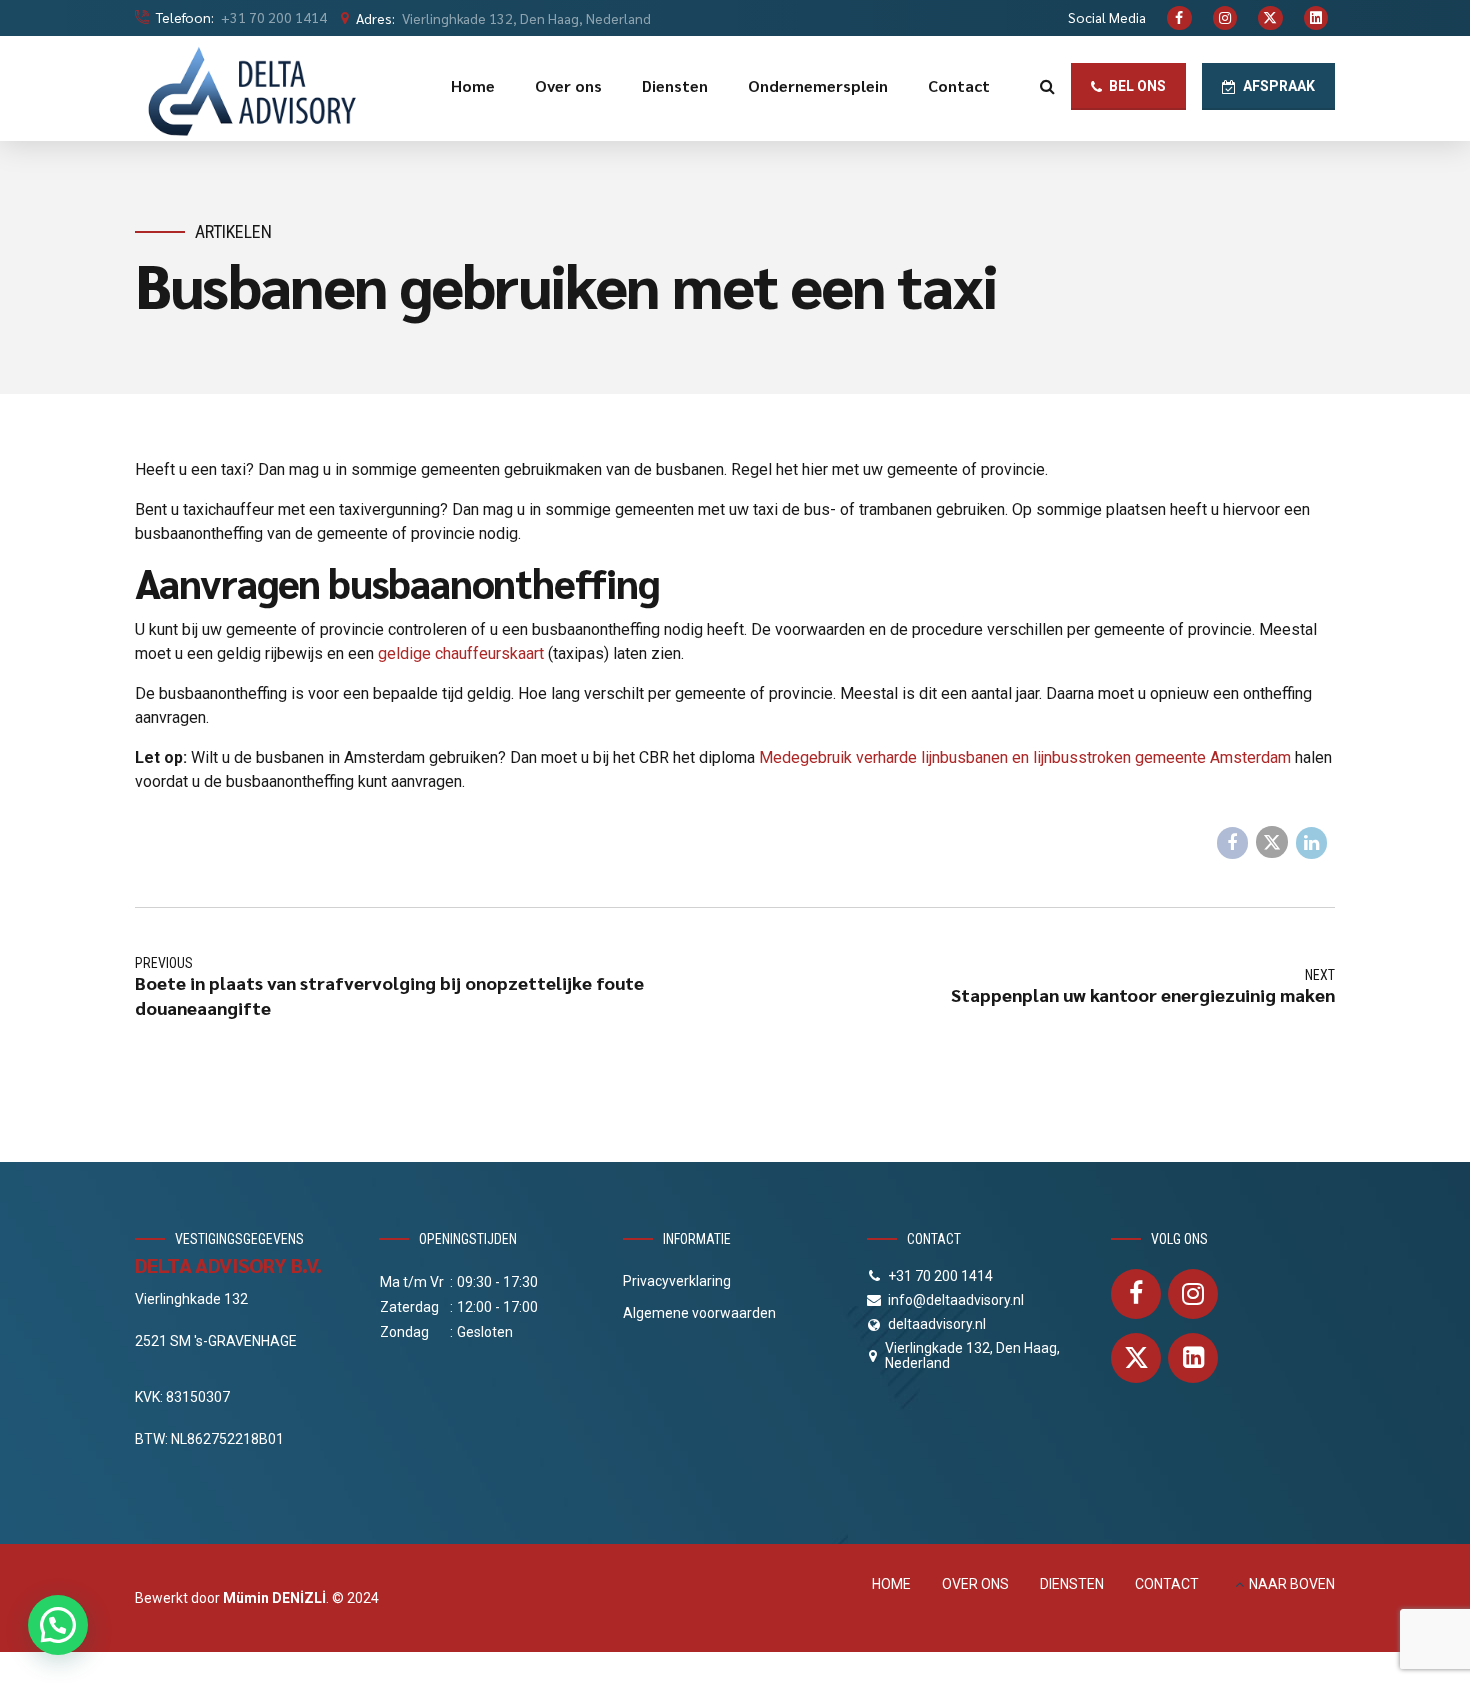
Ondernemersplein (818, 85)
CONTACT (1167, 1584)
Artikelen (233, 231)
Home (473, 85)
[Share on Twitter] (1272, 842)
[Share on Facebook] (1233, 843)
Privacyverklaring (677, 1281)
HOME (891, 1584)
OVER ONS (975, 1584)
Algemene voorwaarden (699, 1313)
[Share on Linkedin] (1312, 843)
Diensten (675, 85)
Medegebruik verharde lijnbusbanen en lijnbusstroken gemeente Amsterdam (1025, 757)
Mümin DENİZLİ (274, 1598)
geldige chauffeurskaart (461, 653)
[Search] (1047, 86)
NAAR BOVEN (1292, 1584)
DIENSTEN (1072, 1584)
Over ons (568, 85)
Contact (959, 85)
